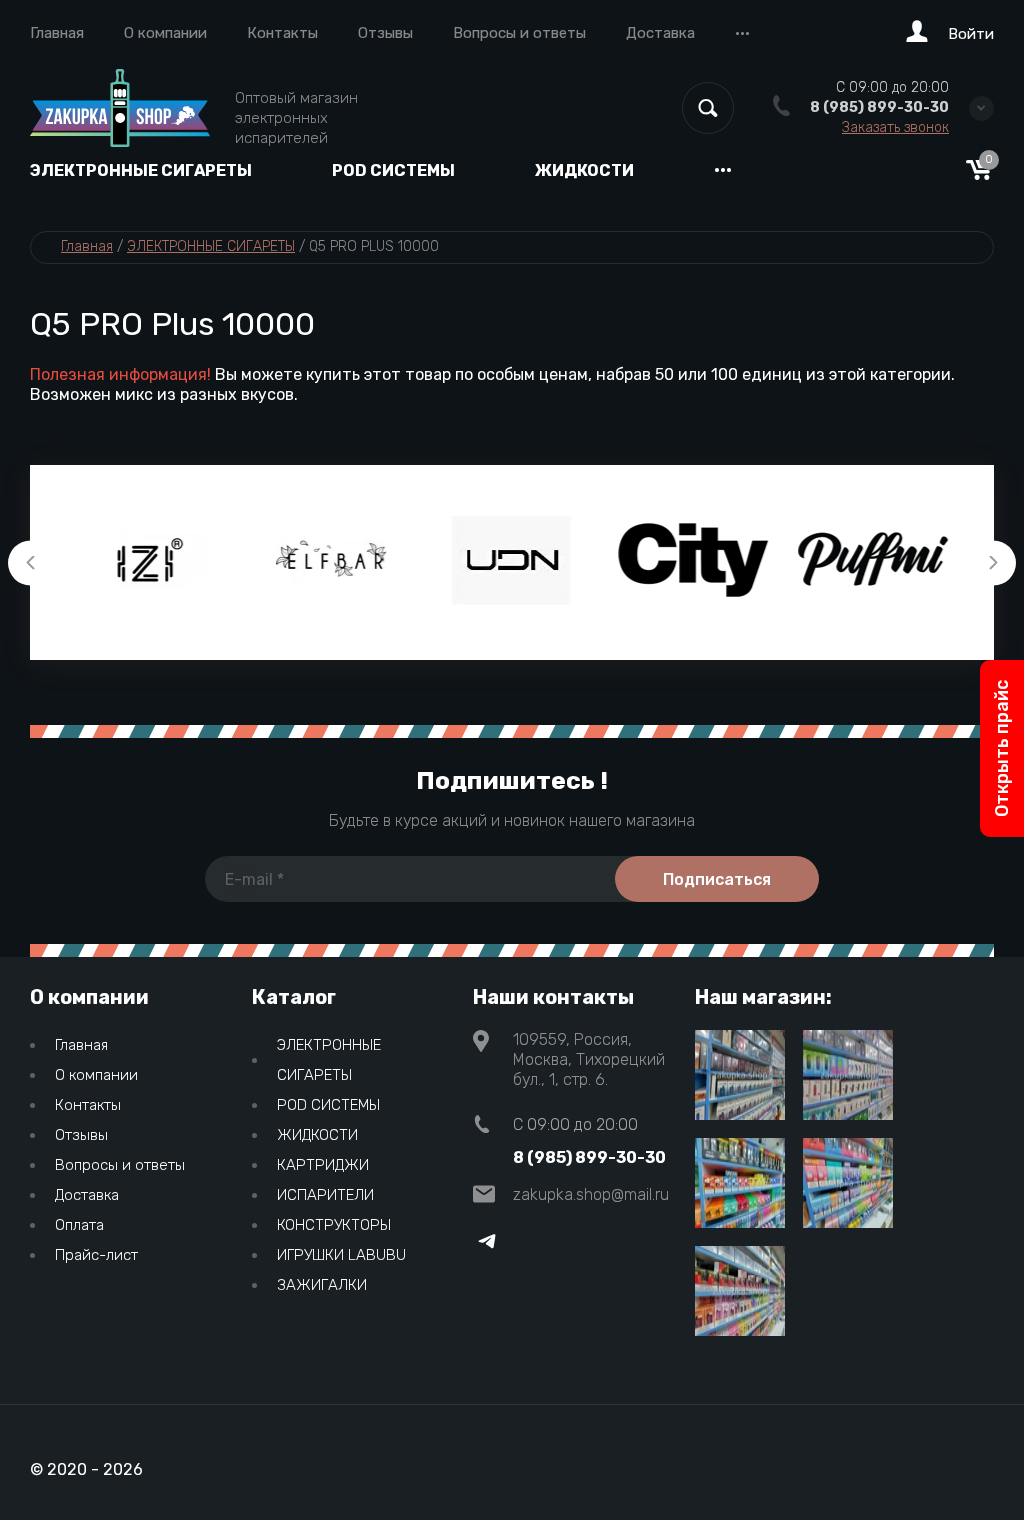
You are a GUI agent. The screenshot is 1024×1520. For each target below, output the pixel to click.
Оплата (79, 1225)
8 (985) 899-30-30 (879, 107)
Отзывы (385, 33)
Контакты (282, 33)
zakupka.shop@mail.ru (591, 1194)
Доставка (660, 33)
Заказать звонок (895, 128)
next (993, 562)
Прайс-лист (96, 1255)
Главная (57, 33)
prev (30, 562)
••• (742, 33)
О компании (165, 33)
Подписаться (717, 879)
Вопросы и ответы (519, 33)
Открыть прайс (1002, 748)
